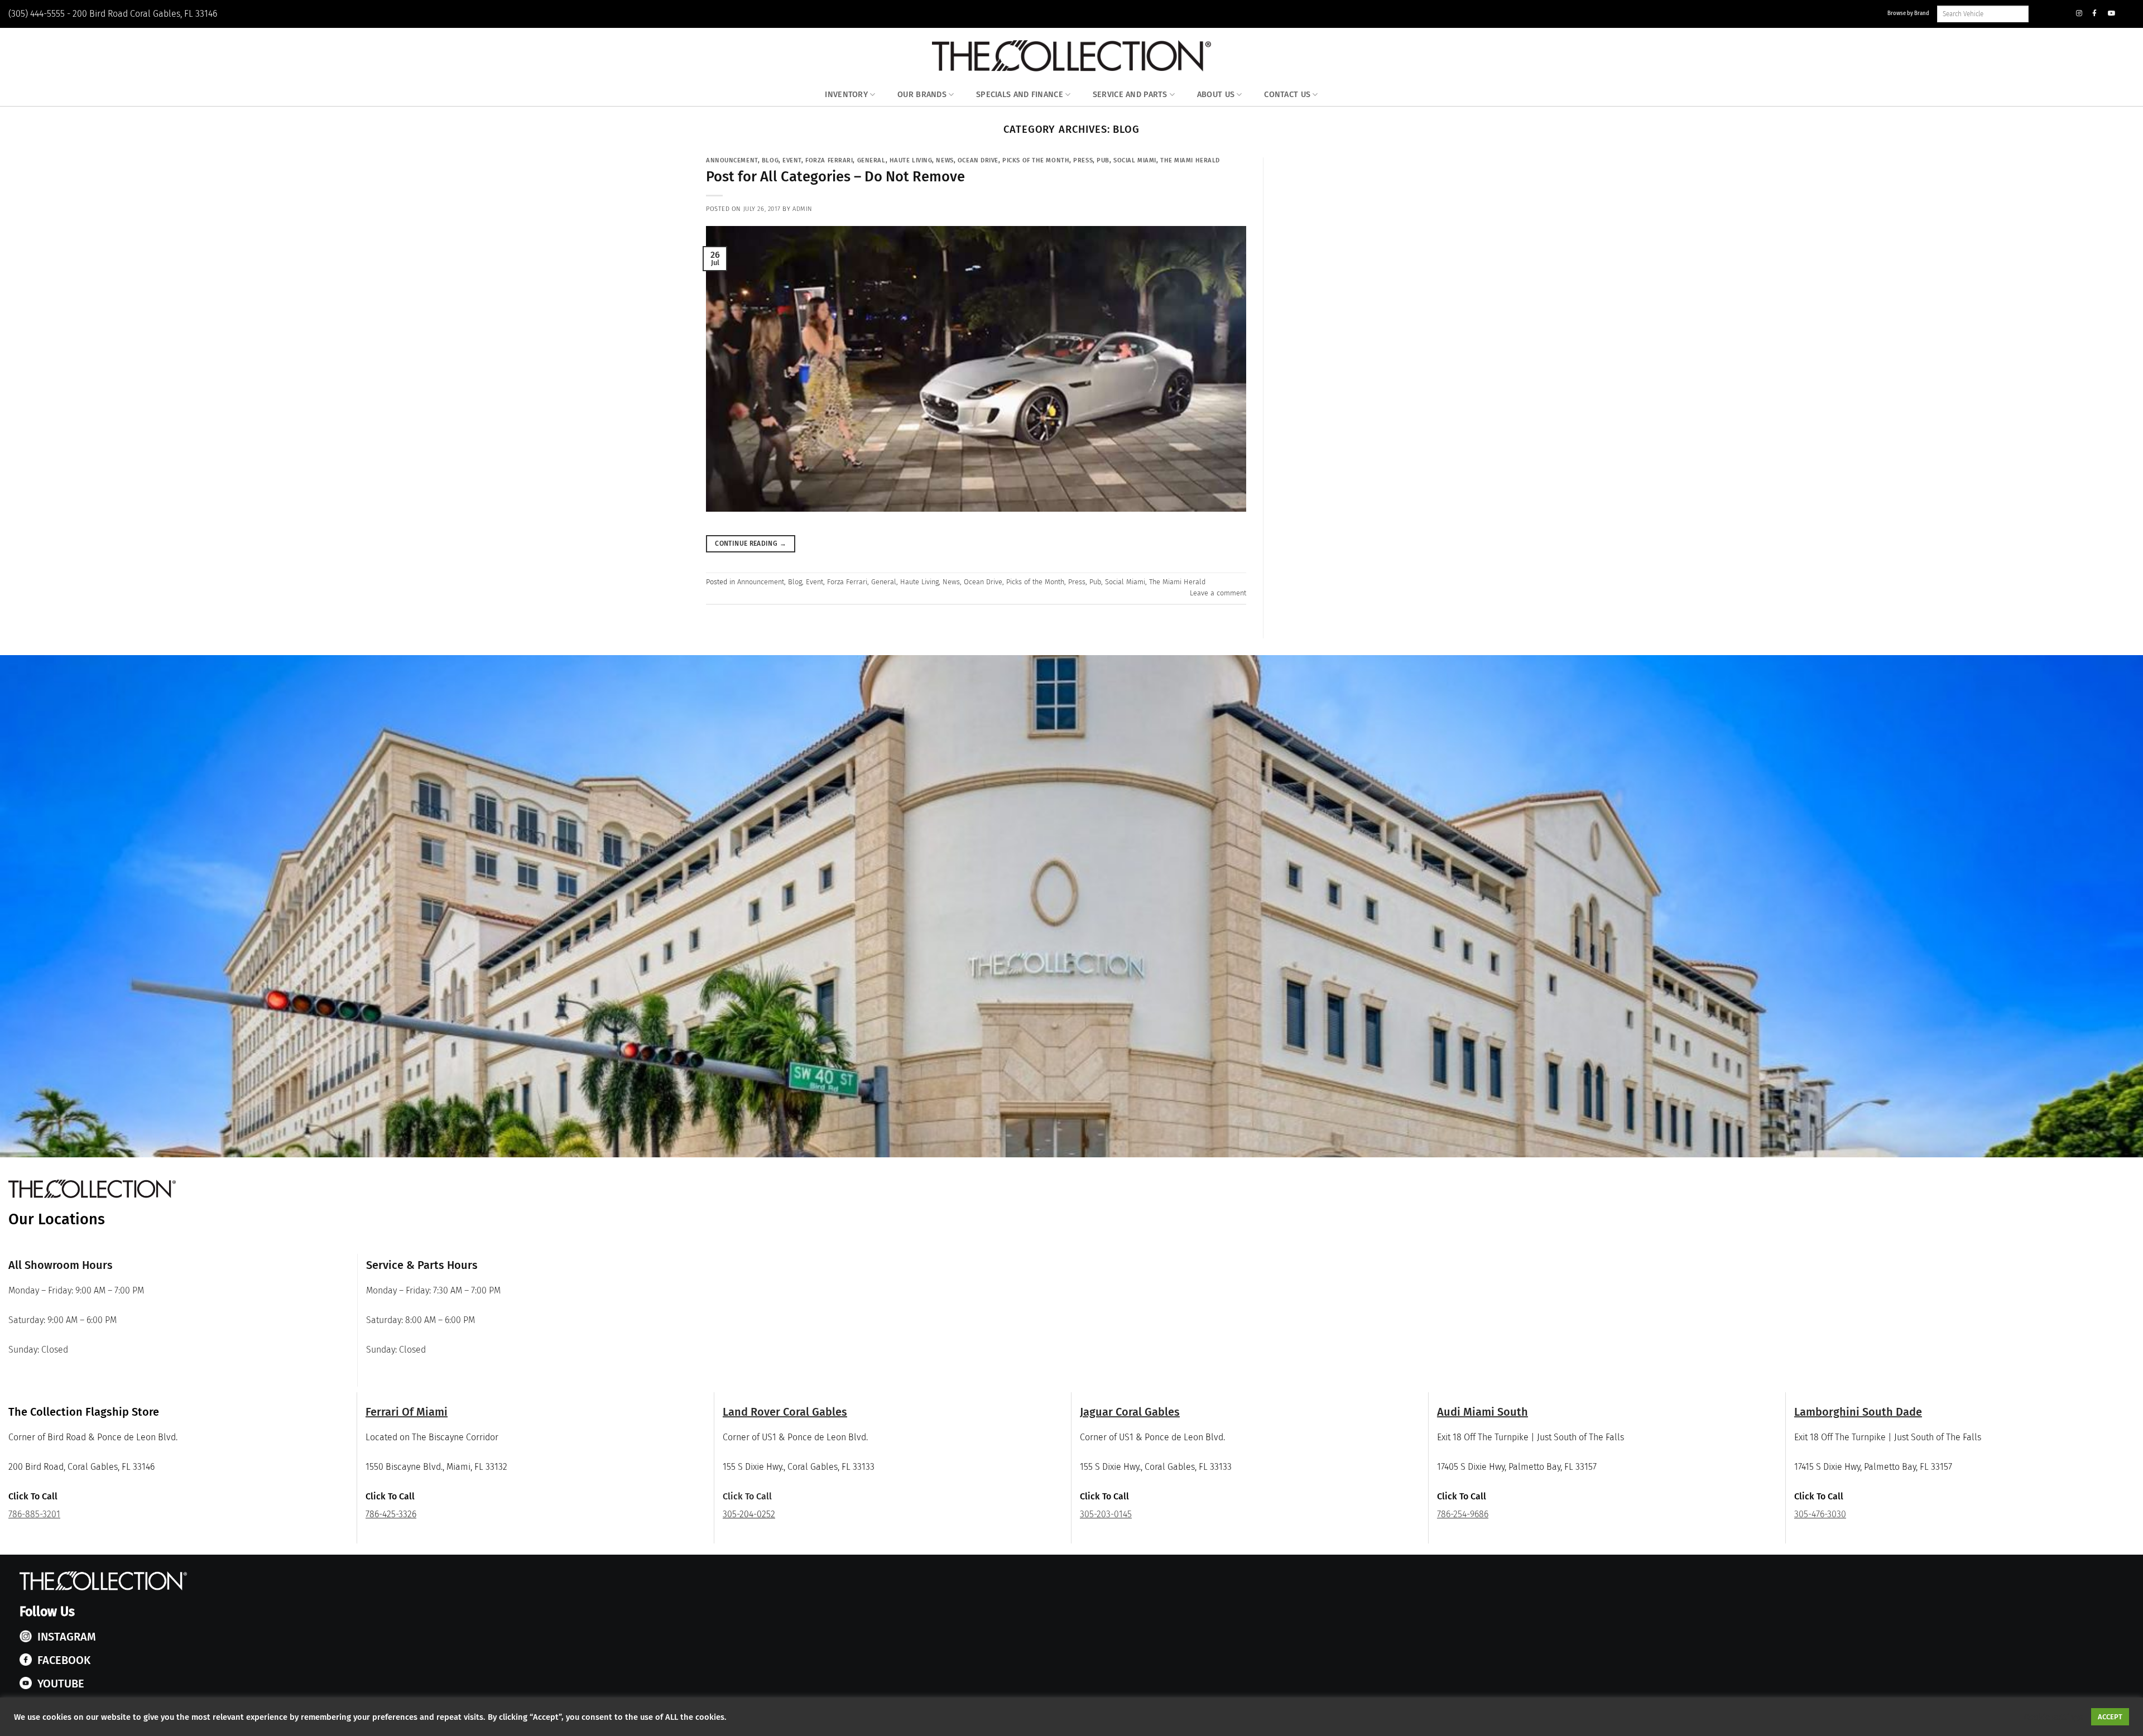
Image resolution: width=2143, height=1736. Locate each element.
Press (1083, 160)
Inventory (846, 95)
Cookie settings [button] (2053, 1717)
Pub (1103, 160)
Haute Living (911, 160)
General (871, 160)
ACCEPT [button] (2110, 1717)
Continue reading (751, 544)
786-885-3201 (34, 1514)
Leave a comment (1218, 593)
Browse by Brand (1908, 13)
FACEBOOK (64, 1660)
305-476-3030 (1820, 1514)
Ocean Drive (978, 160)
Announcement (732, 160)
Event (792, 160)
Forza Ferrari (829, 160)
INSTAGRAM (67, 1637)
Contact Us (1287, 95)
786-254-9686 (1463, 1514)
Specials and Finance (1020, 95)
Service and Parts (1130, 95)
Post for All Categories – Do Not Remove (835, 177)
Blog (770, 160)
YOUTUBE (61, 1684)
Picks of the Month (1036, 160)
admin (803, 209)
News (945, 160)
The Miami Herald (1190, 160)
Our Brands (922, 95)
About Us (1216, 95)
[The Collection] (1071, 56)
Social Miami (1135, 160)
